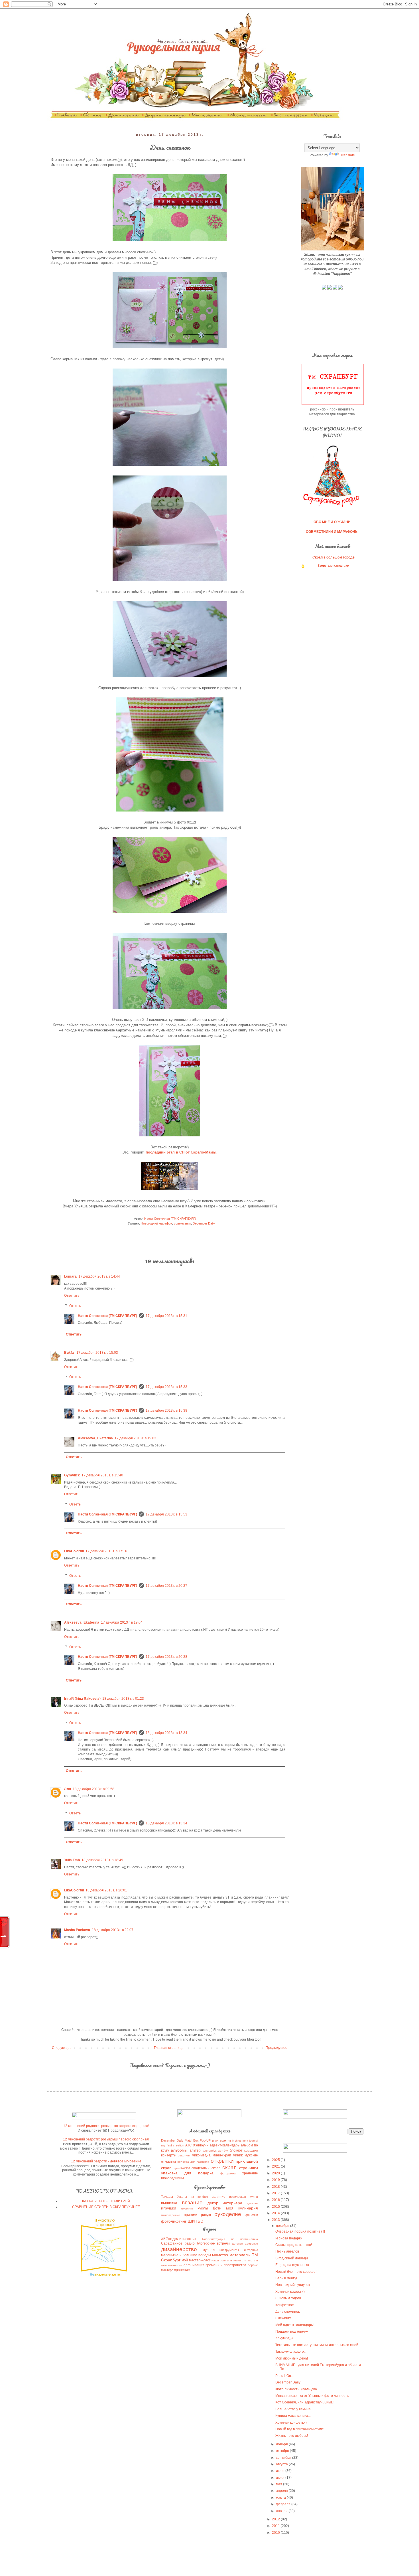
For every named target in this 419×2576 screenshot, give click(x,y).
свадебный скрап (206, 2168)
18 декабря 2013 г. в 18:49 (102, 1860)
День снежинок (287, 2312)
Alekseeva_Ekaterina (95, 1438)
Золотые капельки (333, 566)
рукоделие (228, 2214)
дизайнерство (179, 2249)
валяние (219, 2197)
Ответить (72, 1296)
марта (281, 2498)
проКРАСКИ (182, 2168)
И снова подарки (289, 2238)
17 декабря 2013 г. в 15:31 (166, 1316)
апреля (282, 2491)
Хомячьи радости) (290, 2292)
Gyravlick (72, 1475)
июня (281, 2478)
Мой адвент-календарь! (294, 2325)
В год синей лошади (292, 2258)
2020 (276, 2173)
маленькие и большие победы (186, 2255)
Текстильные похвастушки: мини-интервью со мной (317, 2345)
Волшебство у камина (293, 2409)
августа (282, 2464)
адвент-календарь (225, 2145)
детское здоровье (245, 2244)
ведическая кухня (244, 2197)
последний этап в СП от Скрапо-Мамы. (181, 1152)
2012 (276, 2519)
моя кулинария (242, 2208)
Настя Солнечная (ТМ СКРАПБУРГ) (107, 1316)
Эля (68, 1789)
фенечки (252, 2215)
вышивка (169, 2203)
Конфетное (285, 2305)
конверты (169, 2155)
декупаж (252, 2203)
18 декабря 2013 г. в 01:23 (123, 1699)
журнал (209, 2250)
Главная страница (169, 2048)
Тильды (167, 2197)
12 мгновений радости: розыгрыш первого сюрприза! (106, 2139)
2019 (276, 2180)
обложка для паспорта (193, 2162)
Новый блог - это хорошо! (296, 2272)
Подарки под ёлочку (292, 2332)
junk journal (250, 2141)
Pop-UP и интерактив (215, 2140)
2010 (276, 2533)
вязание (192, 2202)
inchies (237, 2141)
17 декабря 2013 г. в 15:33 (166, 1387)
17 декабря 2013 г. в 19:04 (122, 1622)
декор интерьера (225, 2203)
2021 (276, 2166)
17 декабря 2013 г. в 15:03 (97, 1353)
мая (279, 2484)
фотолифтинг (174, 2221)
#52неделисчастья (178, 2239)
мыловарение (171, 2215)
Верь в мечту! (286, 2278)
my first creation (172, 2145)
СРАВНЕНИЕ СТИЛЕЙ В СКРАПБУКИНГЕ (106, 2207)
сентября (284, 2458)
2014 (276, 2213)
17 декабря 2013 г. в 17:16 (106, 1551)
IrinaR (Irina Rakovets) (82, 1699)
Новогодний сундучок (293, 2285)
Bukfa (69, 1353)
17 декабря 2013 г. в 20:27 (166, 1586)
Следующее (62, 2048)
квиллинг (187, 2208)
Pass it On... (284, 2376)
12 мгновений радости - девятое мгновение (106, 2161)
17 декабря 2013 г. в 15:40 (102, 1475)
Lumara (70, 1276)
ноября (282, 2444)
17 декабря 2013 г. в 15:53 (166, 1514)
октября (283, 2451)
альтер (195, 2150)
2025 (276, 2160)
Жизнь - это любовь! (292, 2436)
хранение (250, 2173)
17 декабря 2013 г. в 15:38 (166, 1411)
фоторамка (228, 2173)
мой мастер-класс (196, 2260)
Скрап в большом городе (333, 557)
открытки (222, 2161)
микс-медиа (201, 2155)
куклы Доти (209, 2208)
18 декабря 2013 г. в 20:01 (106, 1890)
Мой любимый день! (292, 2358)
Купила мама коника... (293, 2416)
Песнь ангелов (287, 2251)
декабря (283, 2226)
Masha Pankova (77, 1930)
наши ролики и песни (226, 2260)
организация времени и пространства (215, 2265)
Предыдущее (276, 2048)
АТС (189, 2145)
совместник (182, 1223)
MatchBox (192, 2140)
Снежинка (283, 2318)
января (282, 2511)
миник (238, 2155)
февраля (284, 2504)
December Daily (204, 1223)
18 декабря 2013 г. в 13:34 (166, 1733)
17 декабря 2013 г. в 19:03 (135, 1438)
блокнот (236, 2150)
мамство (220, 2255)
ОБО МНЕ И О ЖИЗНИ (332, 522)
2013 (276, 2220)
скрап (229, 2167)
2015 (276, 2207)
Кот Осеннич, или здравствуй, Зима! (304, 2402)
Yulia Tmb (72, 1860)
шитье (196, 2221)
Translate (348, 155)
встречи (223, 2243)
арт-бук (223, 2151)
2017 (276, 2193)
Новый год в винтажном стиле (300, 2429)
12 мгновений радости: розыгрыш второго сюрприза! (106, 2126)
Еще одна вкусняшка (292, 2265)
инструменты (229, 2250)
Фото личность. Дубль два (296, 2389)
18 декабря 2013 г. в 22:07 (113, 1930)
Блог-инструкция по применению (230, 2239)
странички (249, 2168)
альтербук (209, 2151)
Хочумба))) (284, 2338)
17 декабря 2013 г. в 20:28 (166, 1657)
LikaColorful (74, 1551)
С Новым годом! (288, 2298)
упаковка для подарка (187, 2173)
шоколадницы (172, 2178)
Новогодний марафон (156, 1223)
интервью (251, 2250)
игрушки (169, 2208)
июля (281, 2471)
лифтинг (184, 2155)
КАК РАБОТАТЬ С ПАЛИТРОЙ (106, 2201)
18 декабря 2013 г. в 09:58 (93, 1789)
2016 (276, 2200)
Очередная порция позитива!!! (300, 2231)
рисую (206, 2215)
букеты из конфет (192, 2197)
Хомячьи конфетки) (291, 2423)
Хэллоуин (201, 2145)
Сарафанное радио (178, 2243)
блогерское (206, 2243)
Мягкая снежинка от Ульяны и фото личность (312, 2396)
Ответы (75, 1306)
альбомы (179, 2150)
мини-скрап (222, 2155)
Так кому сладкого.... (291, 2352)
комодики (251, 2150)
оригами (191, 2215)
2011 (276, 2526)
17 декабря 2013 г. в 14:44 (99, 1276)
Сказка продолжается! (294, 2245)
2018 (276, 2187)
